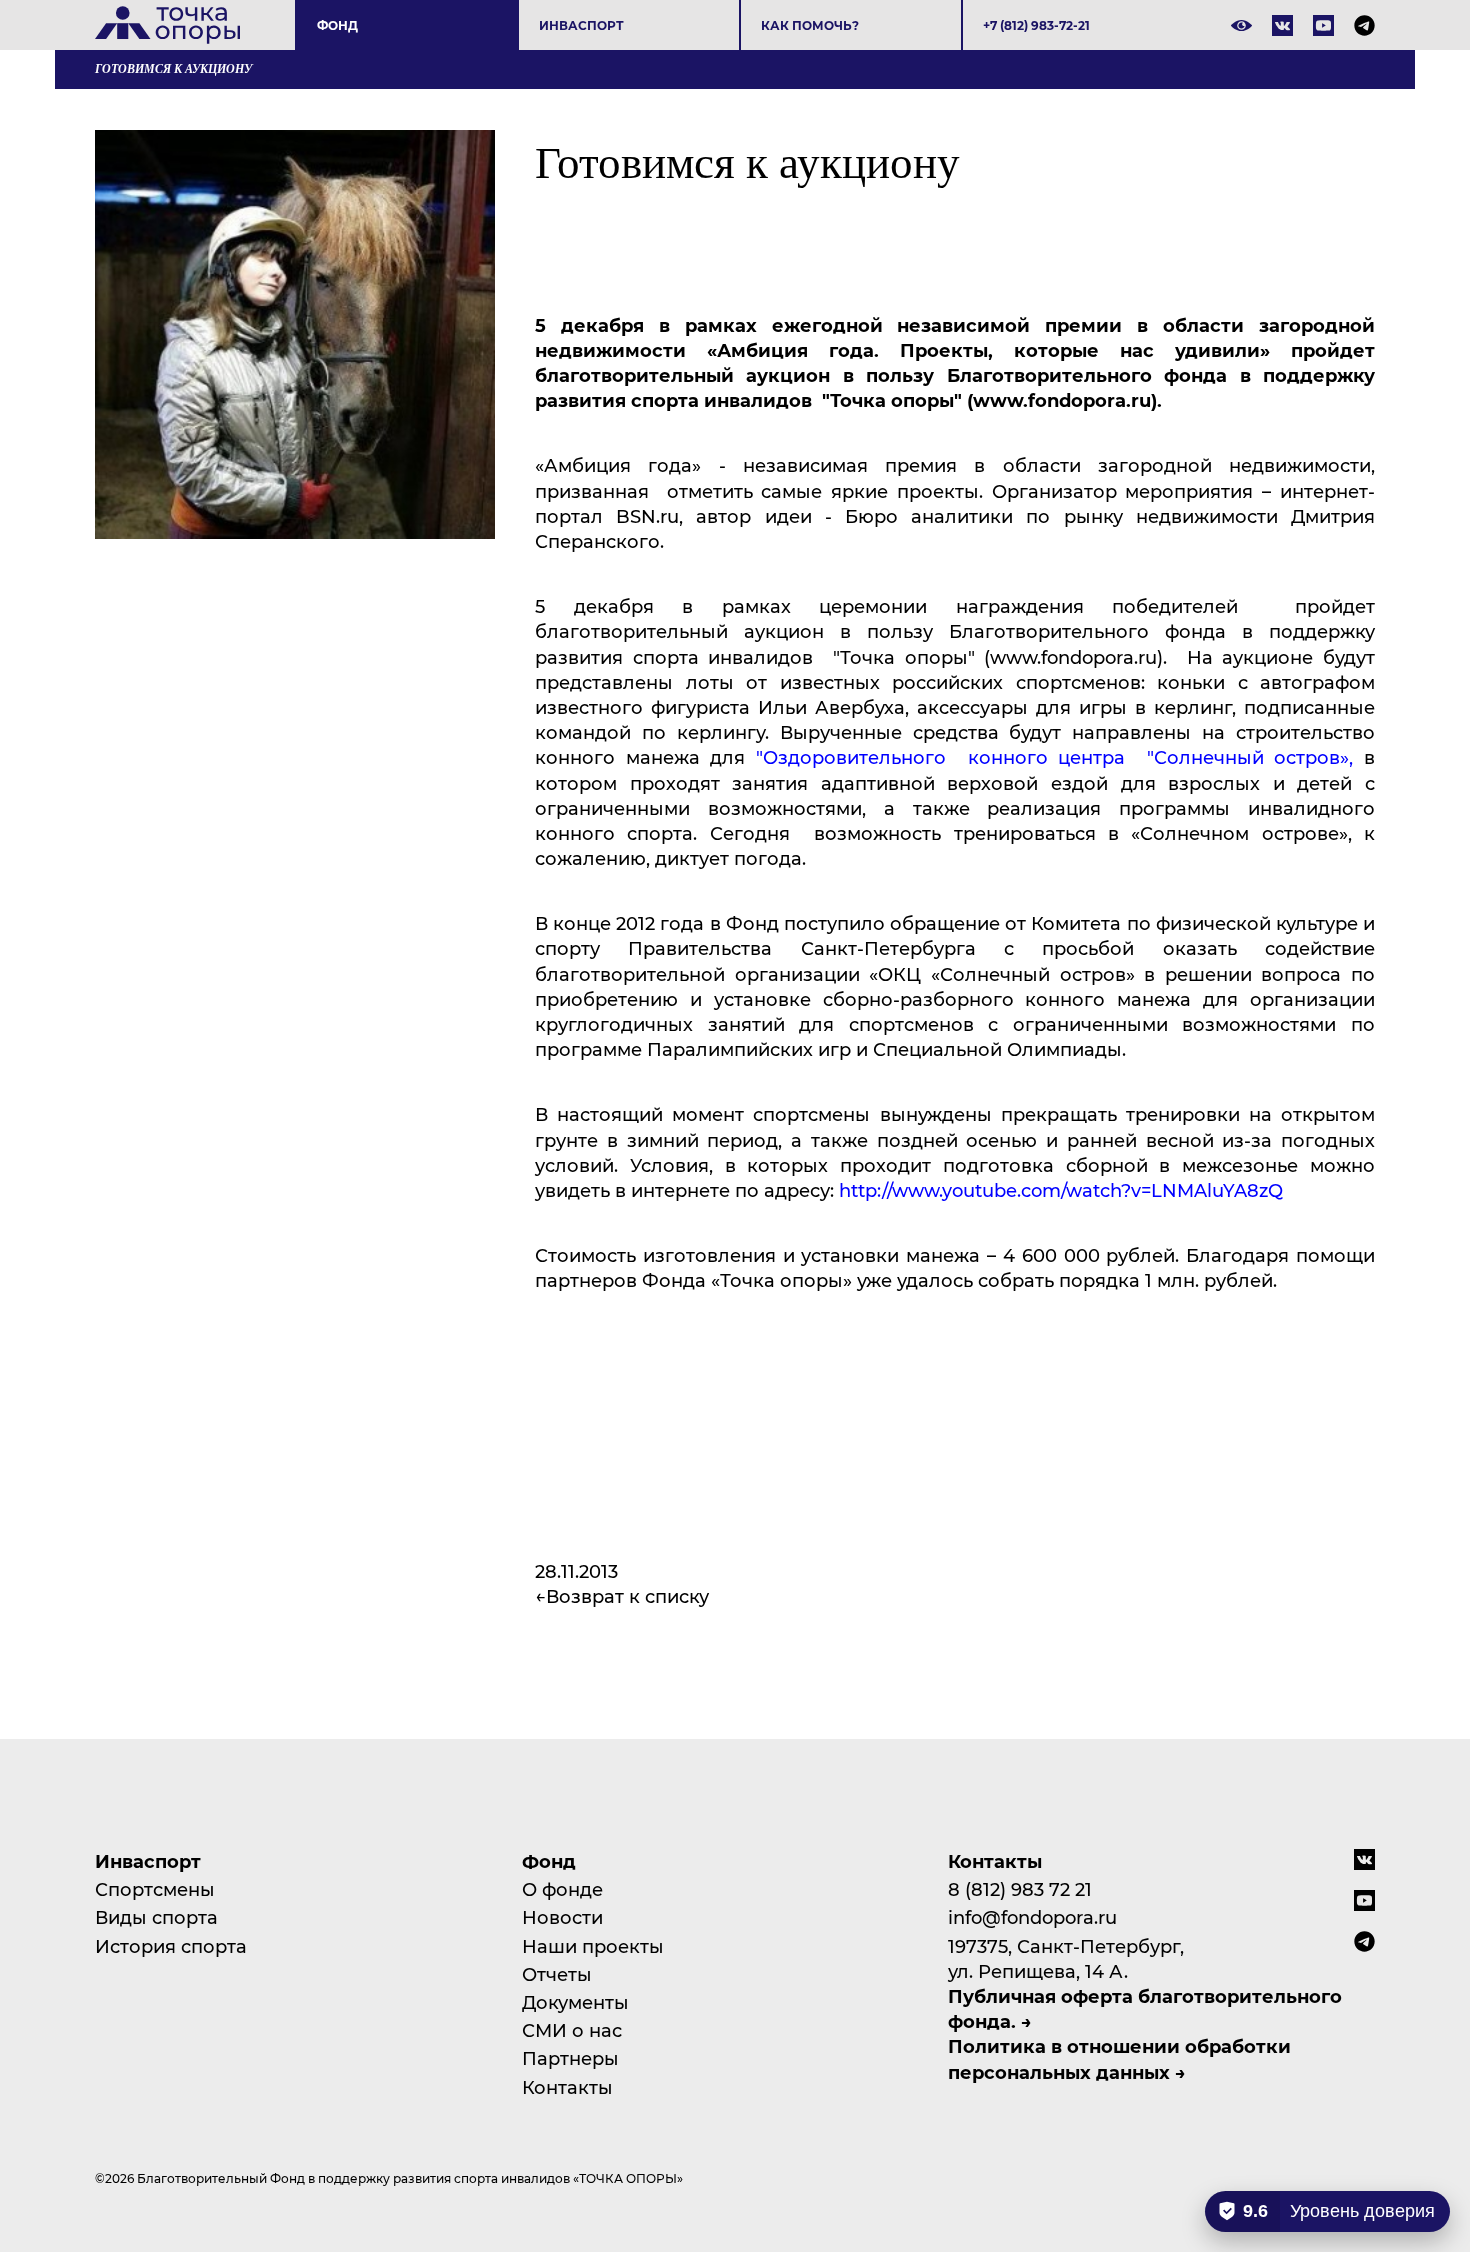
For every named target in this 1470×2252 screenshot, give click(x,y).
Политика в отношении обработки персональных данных (1119, 2058)
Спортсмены (155, 1889)
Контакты (567, 2087)
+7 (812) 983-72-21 (1036, 25)
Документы (575, 2002)
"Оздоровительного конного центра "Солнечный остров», (1060, 757)
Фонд (337, 25)
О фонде (562, 1889)
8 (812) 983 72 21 (1020, 1889)
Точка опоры (167, 25)
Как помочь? (810, 25)
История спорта (171, 1946)
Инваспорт (581, 25)
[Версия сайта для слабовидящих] (1241, 25)
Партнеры (570, 2058)
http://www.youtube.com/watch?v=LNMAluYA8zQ (1061, 1190)
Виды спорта (156, 1917)
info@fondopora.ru (1032, 1917)
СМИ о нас (572, 2030)
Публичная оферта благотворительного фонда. (1145, 2008)
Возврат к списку (627, 1596)
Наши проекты (593, 1946)
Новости (562, 1917)
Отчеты (557, 1974)
